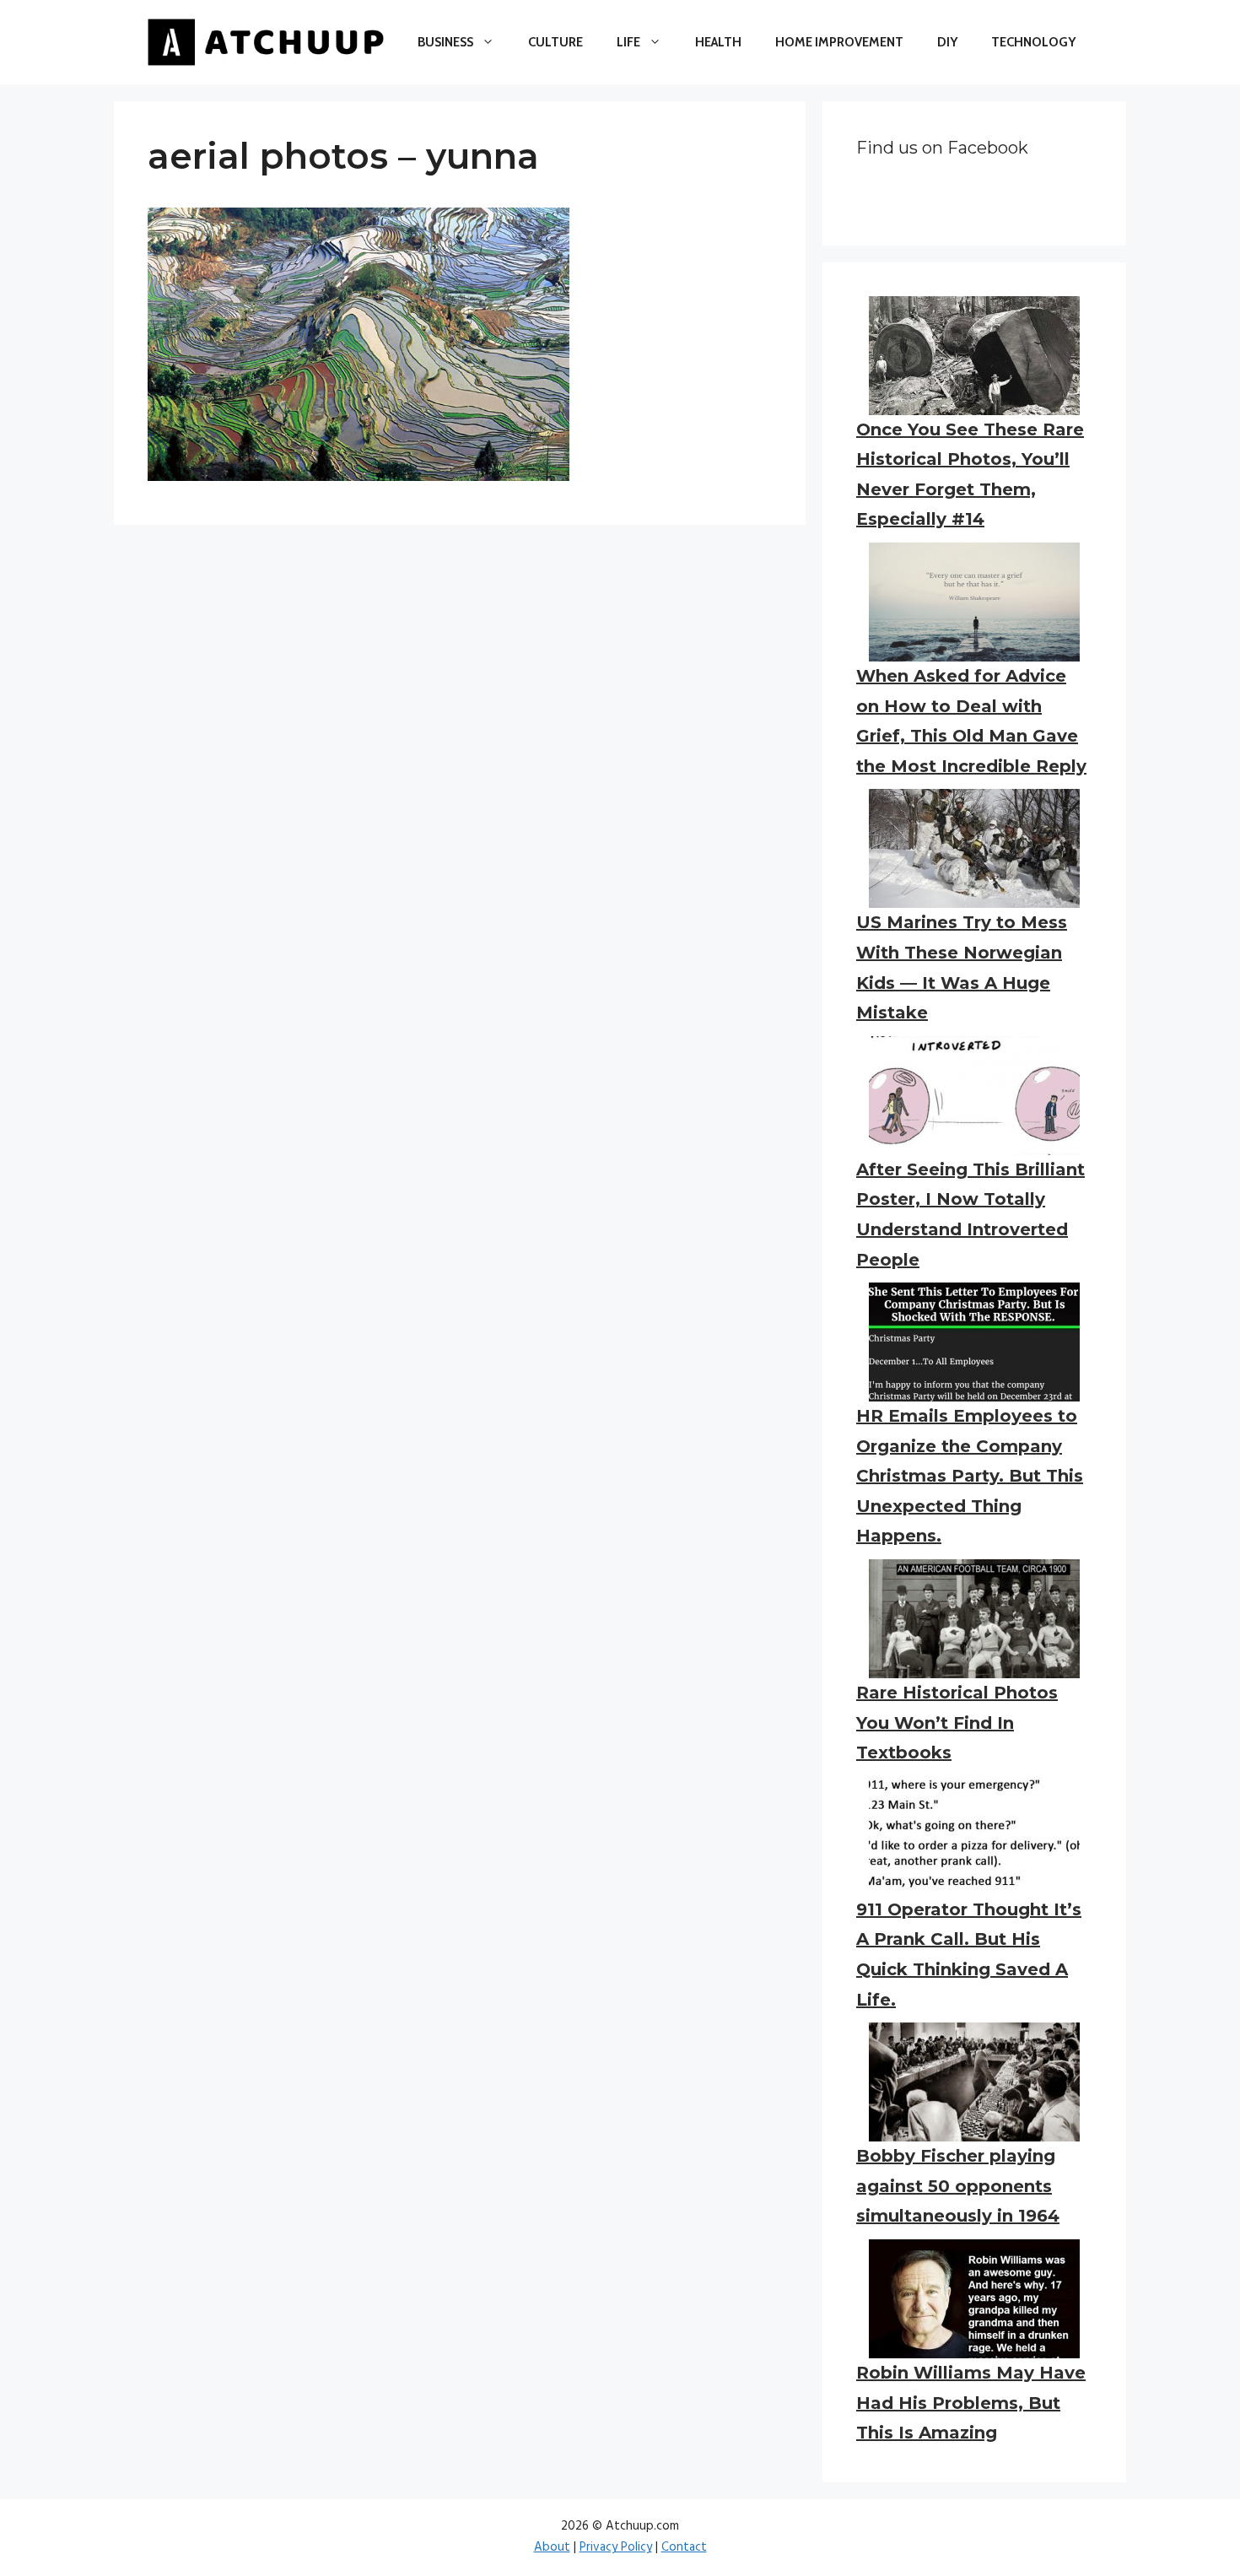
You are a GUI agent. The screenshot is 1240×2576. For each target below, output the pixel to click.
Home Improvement (839, 42)
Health (718, 42)
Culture (555, 42)
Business (445, 42)
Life (628, 42)
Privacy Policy (616, 2547)
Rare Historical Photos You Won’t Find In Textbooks (957, 1723)
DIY (947, 42)
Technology (1033, 42)
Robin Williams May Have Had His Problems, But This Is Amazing (971, 2403)
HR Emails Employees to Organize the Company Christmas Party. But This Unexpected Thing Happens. (970, 1476)
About (552, 2547)
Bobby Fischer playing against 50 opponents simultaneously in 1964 (958, 2186)
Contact (684, 2547)
